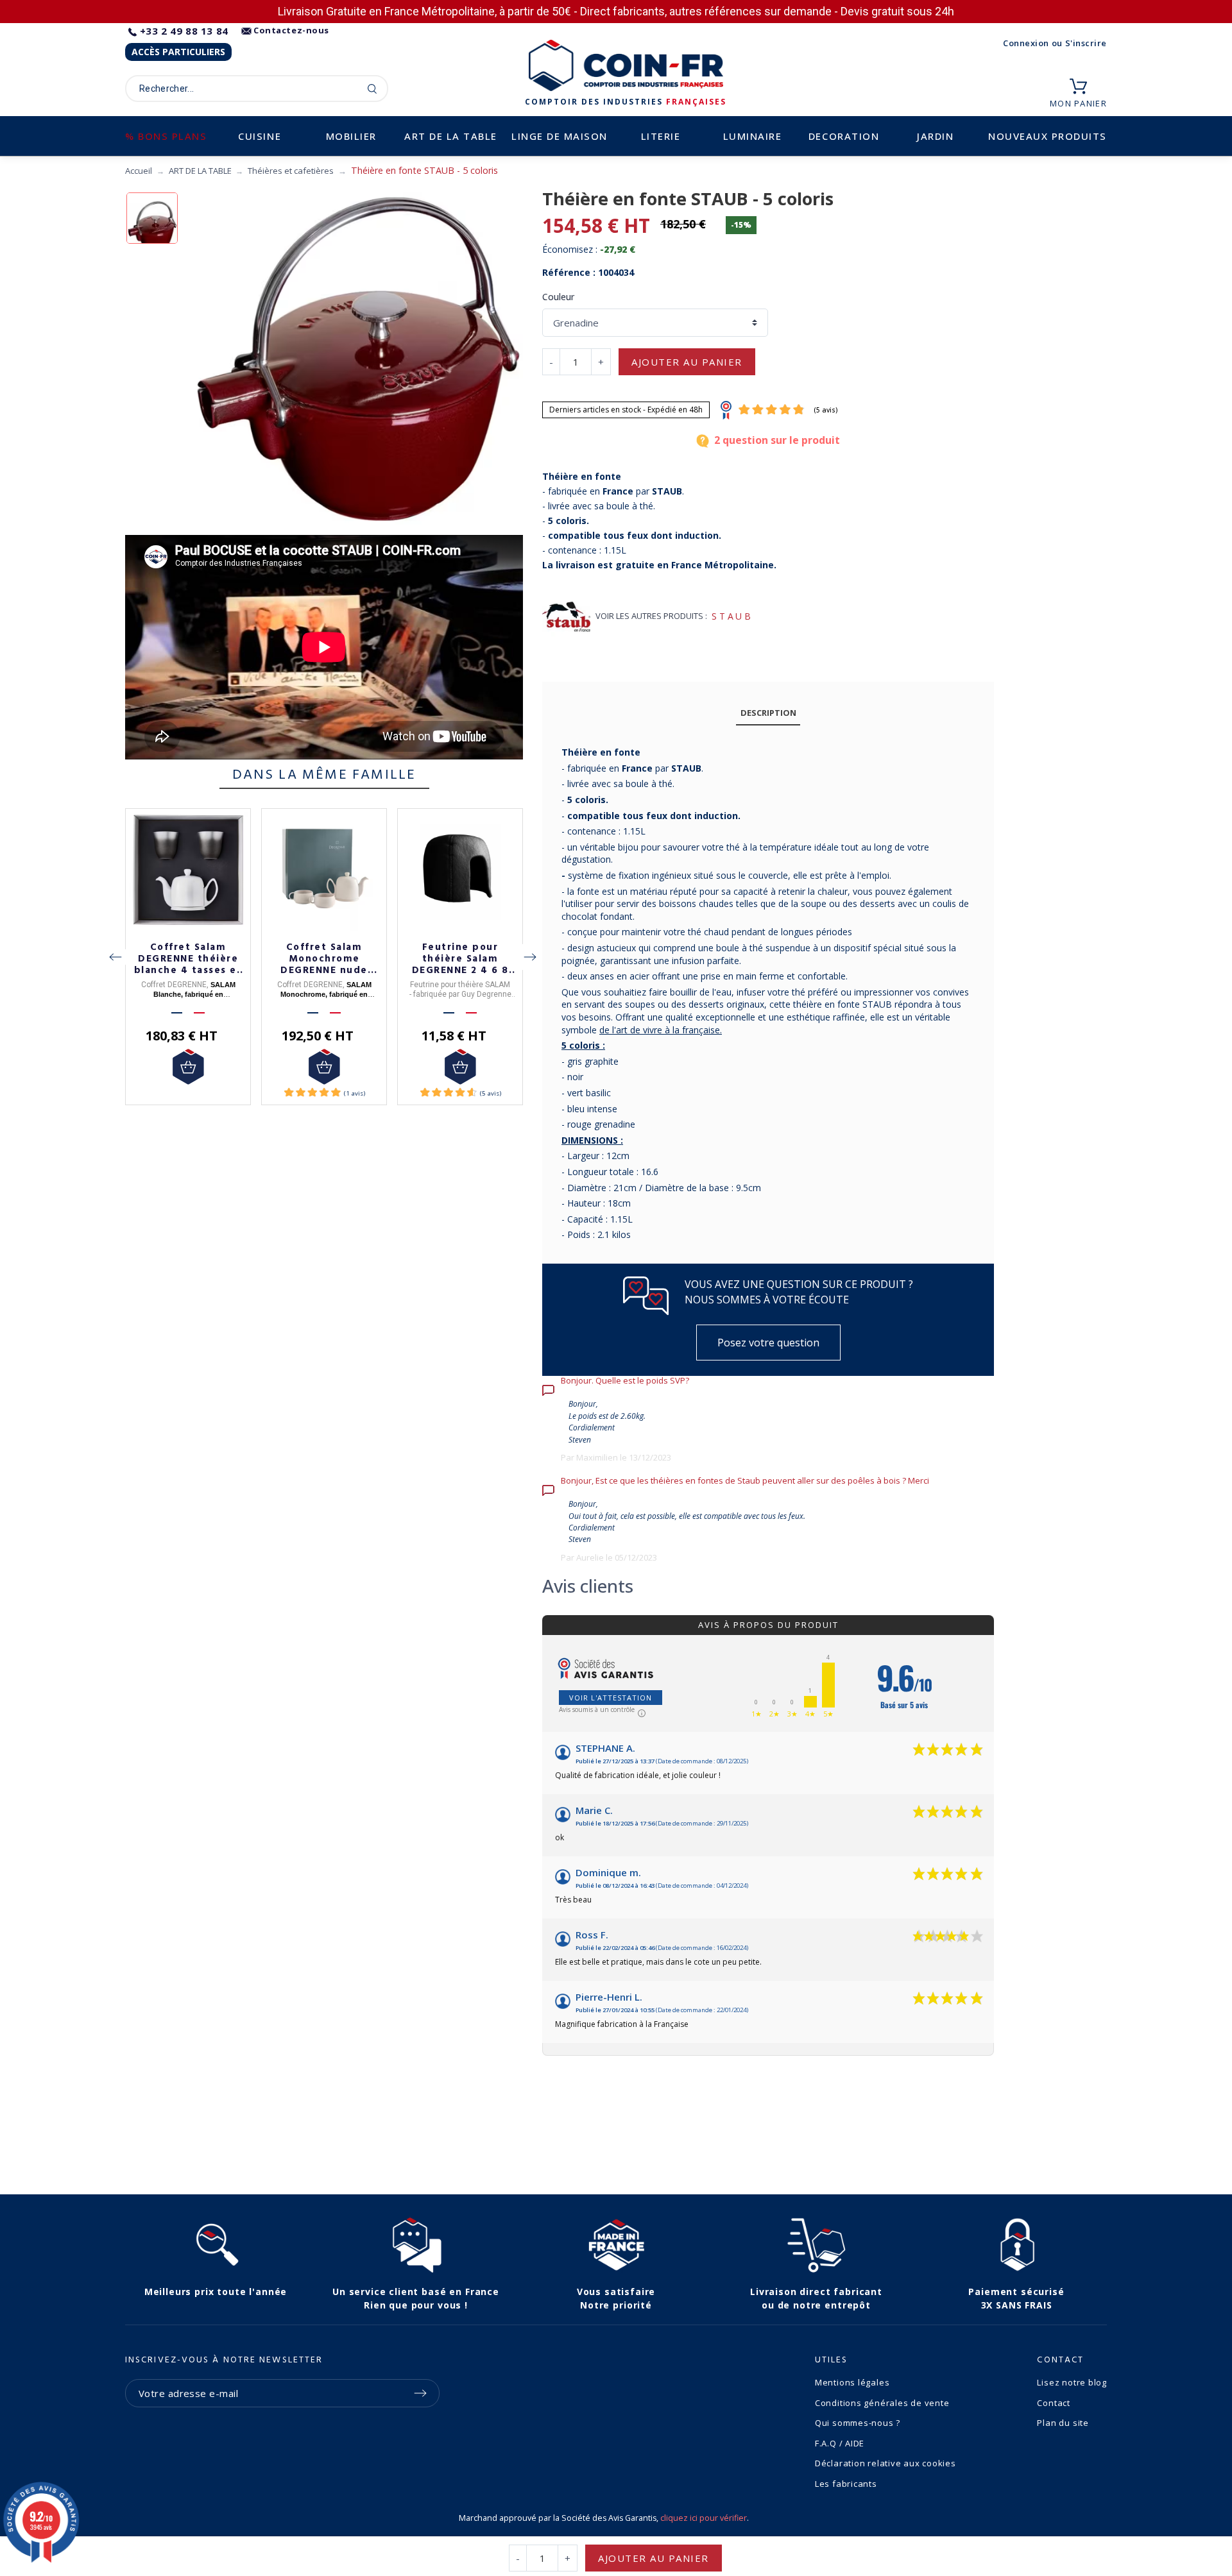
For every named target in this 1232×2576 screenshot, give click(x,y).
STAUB (732, 616)
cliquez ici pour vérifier (704, 2518)
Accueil (139, 171)
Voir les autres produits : (651, 616)
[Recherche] (372, 89)
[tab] (768, 714)
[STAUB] (566, 617)
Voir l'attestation (611, 1698)
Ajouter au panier (687, 362)
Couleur (558, 297)
